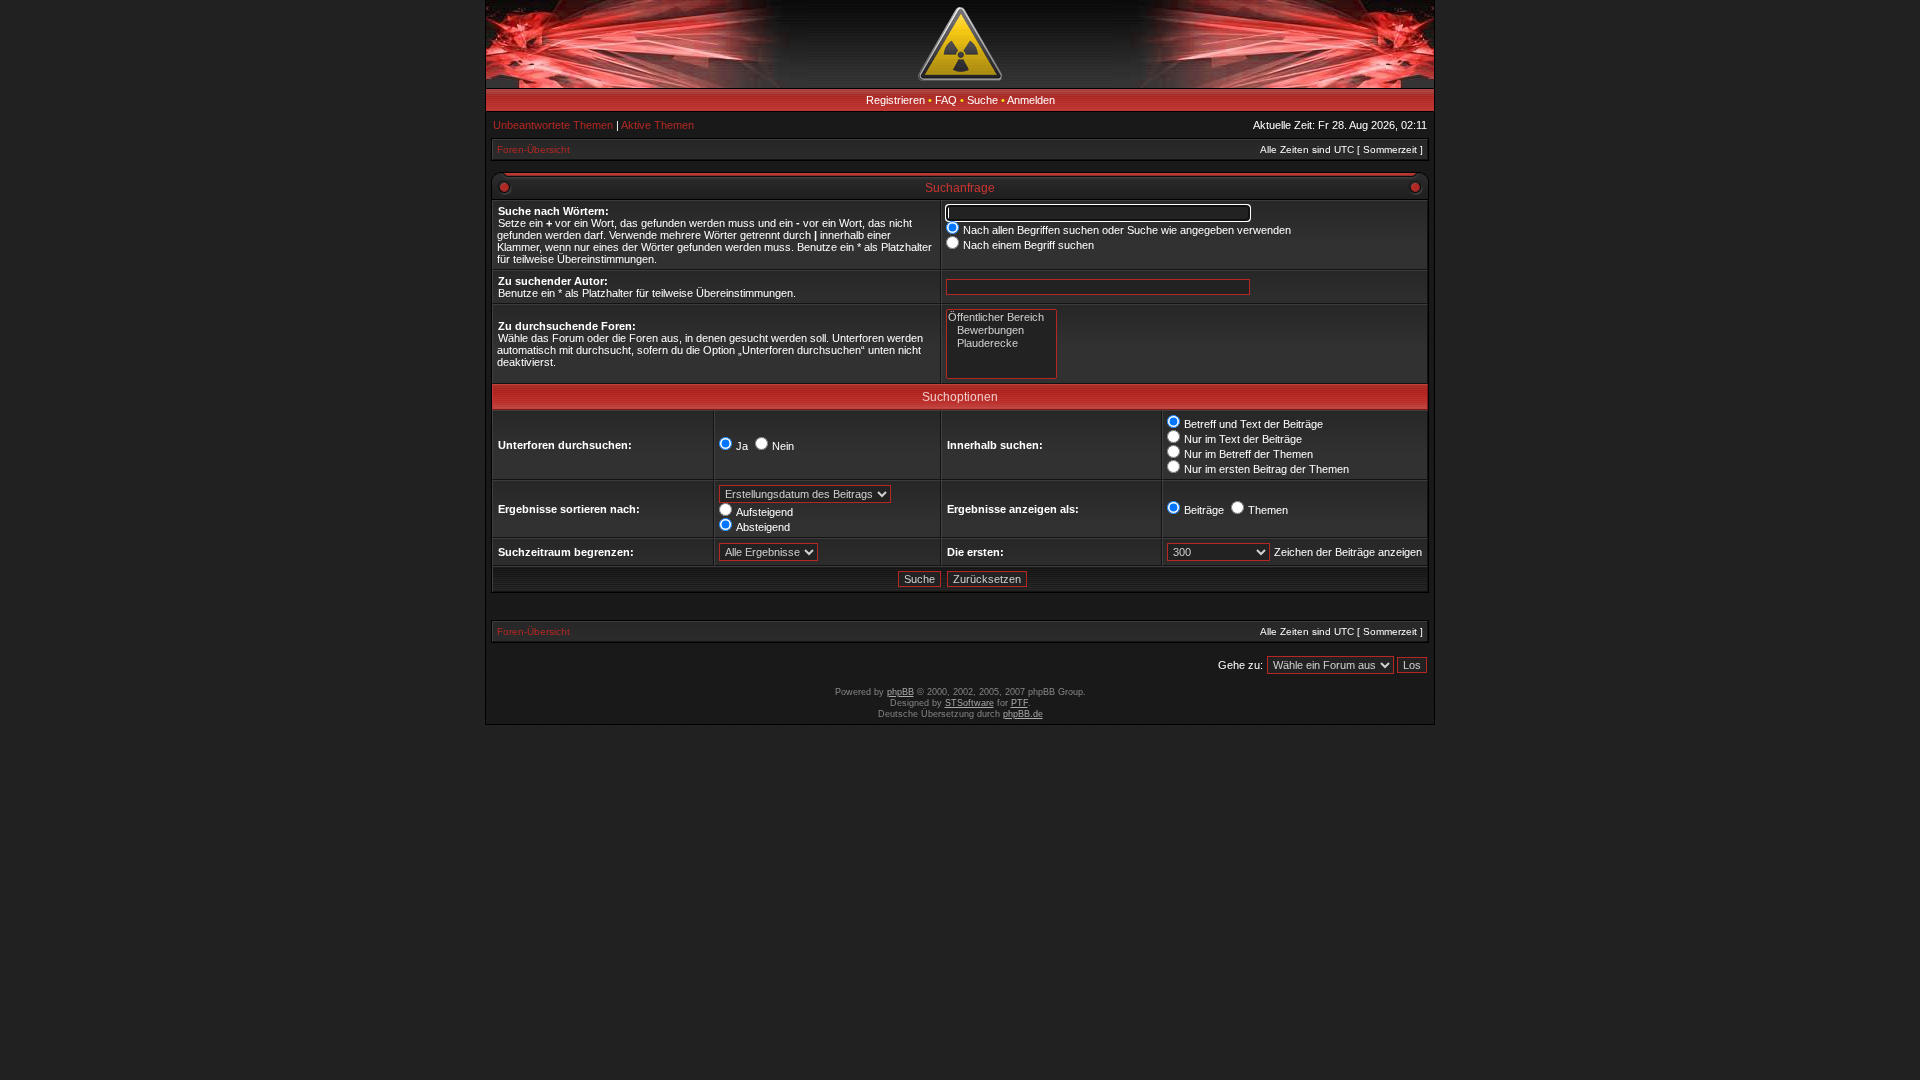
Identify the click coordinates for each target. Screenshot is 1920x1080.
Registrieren (895, 100)
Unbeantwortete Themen (553, 125)
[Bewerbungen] (1001, 330)
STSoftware (969, 703)
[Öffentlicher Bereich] (1001, 317)
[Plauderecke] (1001, 343)
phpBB (900, 692)
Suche (982, 100)
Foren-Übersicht (533, 149)
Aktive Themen (657, 125)
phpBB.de (1023, 714)
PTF (1019, 703)
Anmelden (1031, 100)
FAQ (946, 100)
